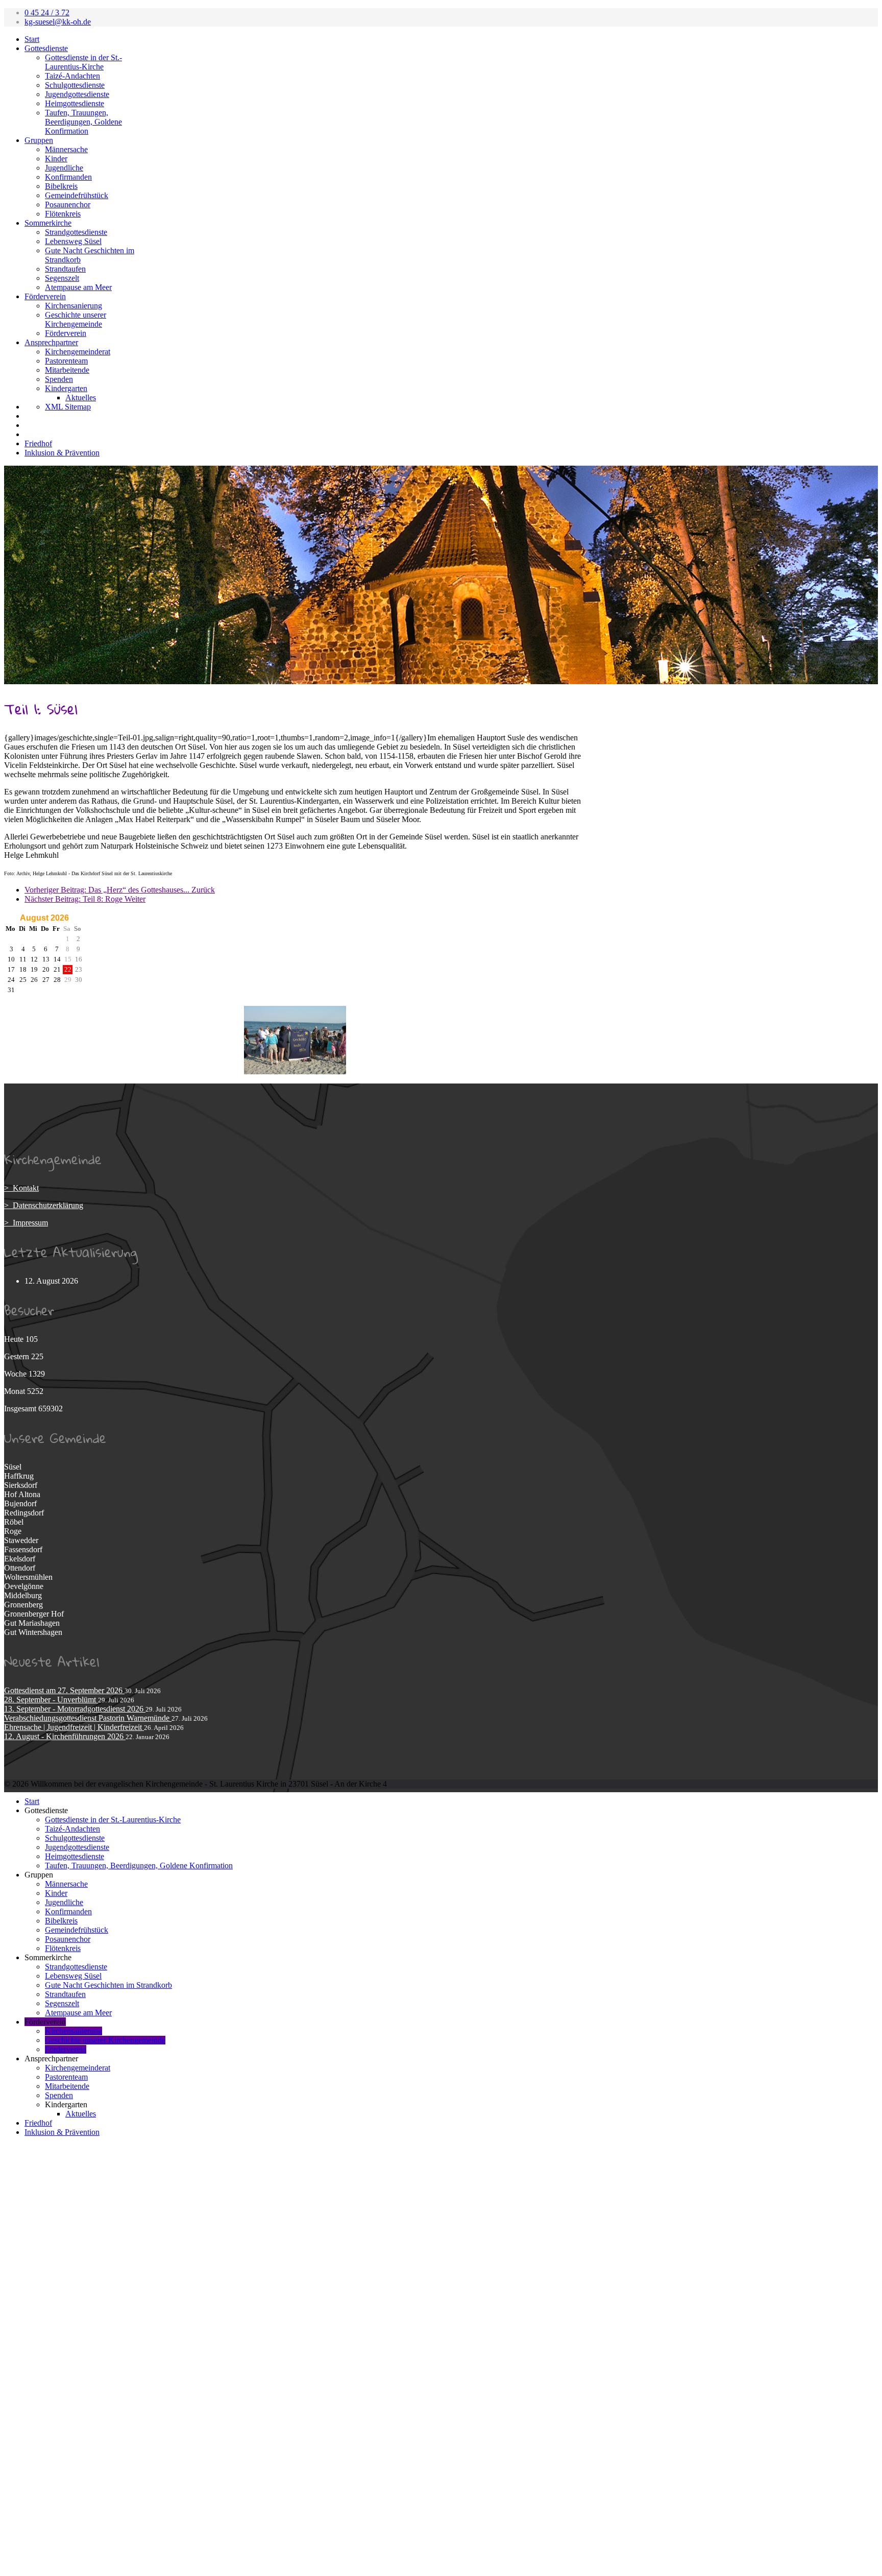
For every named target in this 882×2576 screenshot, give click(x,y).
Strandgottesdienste (76, 232)
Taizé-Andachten (72, 76)
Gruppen (39, 140)
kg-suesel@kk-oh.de (58, 22)
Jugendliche (64, 168)
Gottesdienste (46, 48)
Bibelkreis (61, 186)
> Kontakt (21, 1188)
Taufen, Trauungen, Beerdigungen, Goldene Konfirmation (83, 122)
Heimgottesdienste (75, 103)
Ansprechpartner (51, 342)
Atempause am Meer (78, 287)
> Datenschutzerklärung (44, 1205)
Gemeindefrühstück (77, 195)
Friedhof (38, 443)
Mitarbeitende (67, 370)
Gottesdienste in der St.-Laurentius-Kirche (83, 62)
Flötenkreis (63, 214)
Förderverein (45, 296)
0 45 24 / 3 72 (47, 13)
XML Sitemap (68, 407)
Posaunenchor (68, 204)
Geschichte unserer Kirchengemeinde (76, 319)
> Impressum (26, 1223)
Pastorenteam (66, 361)
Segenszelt (62, 278)
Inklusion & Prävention (62, 453)
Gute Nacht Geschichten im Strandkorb (108, 1985)
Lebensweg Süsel (73, 241)
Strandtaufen (65, 269)
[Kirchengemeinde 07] (295, 1072)
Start (32, 39)
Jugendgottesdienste (77, 94)
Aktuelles (81, 398)
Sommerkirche (48, 223)
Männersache (66, 149)
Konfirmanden (68, 177)
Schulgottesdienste (75, 85)
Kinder (56, 159)
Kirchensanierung (73, 306)
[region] (441, 575)
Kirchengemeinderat (78, 352)
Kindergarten (66, 388)
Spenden (59, 379)
